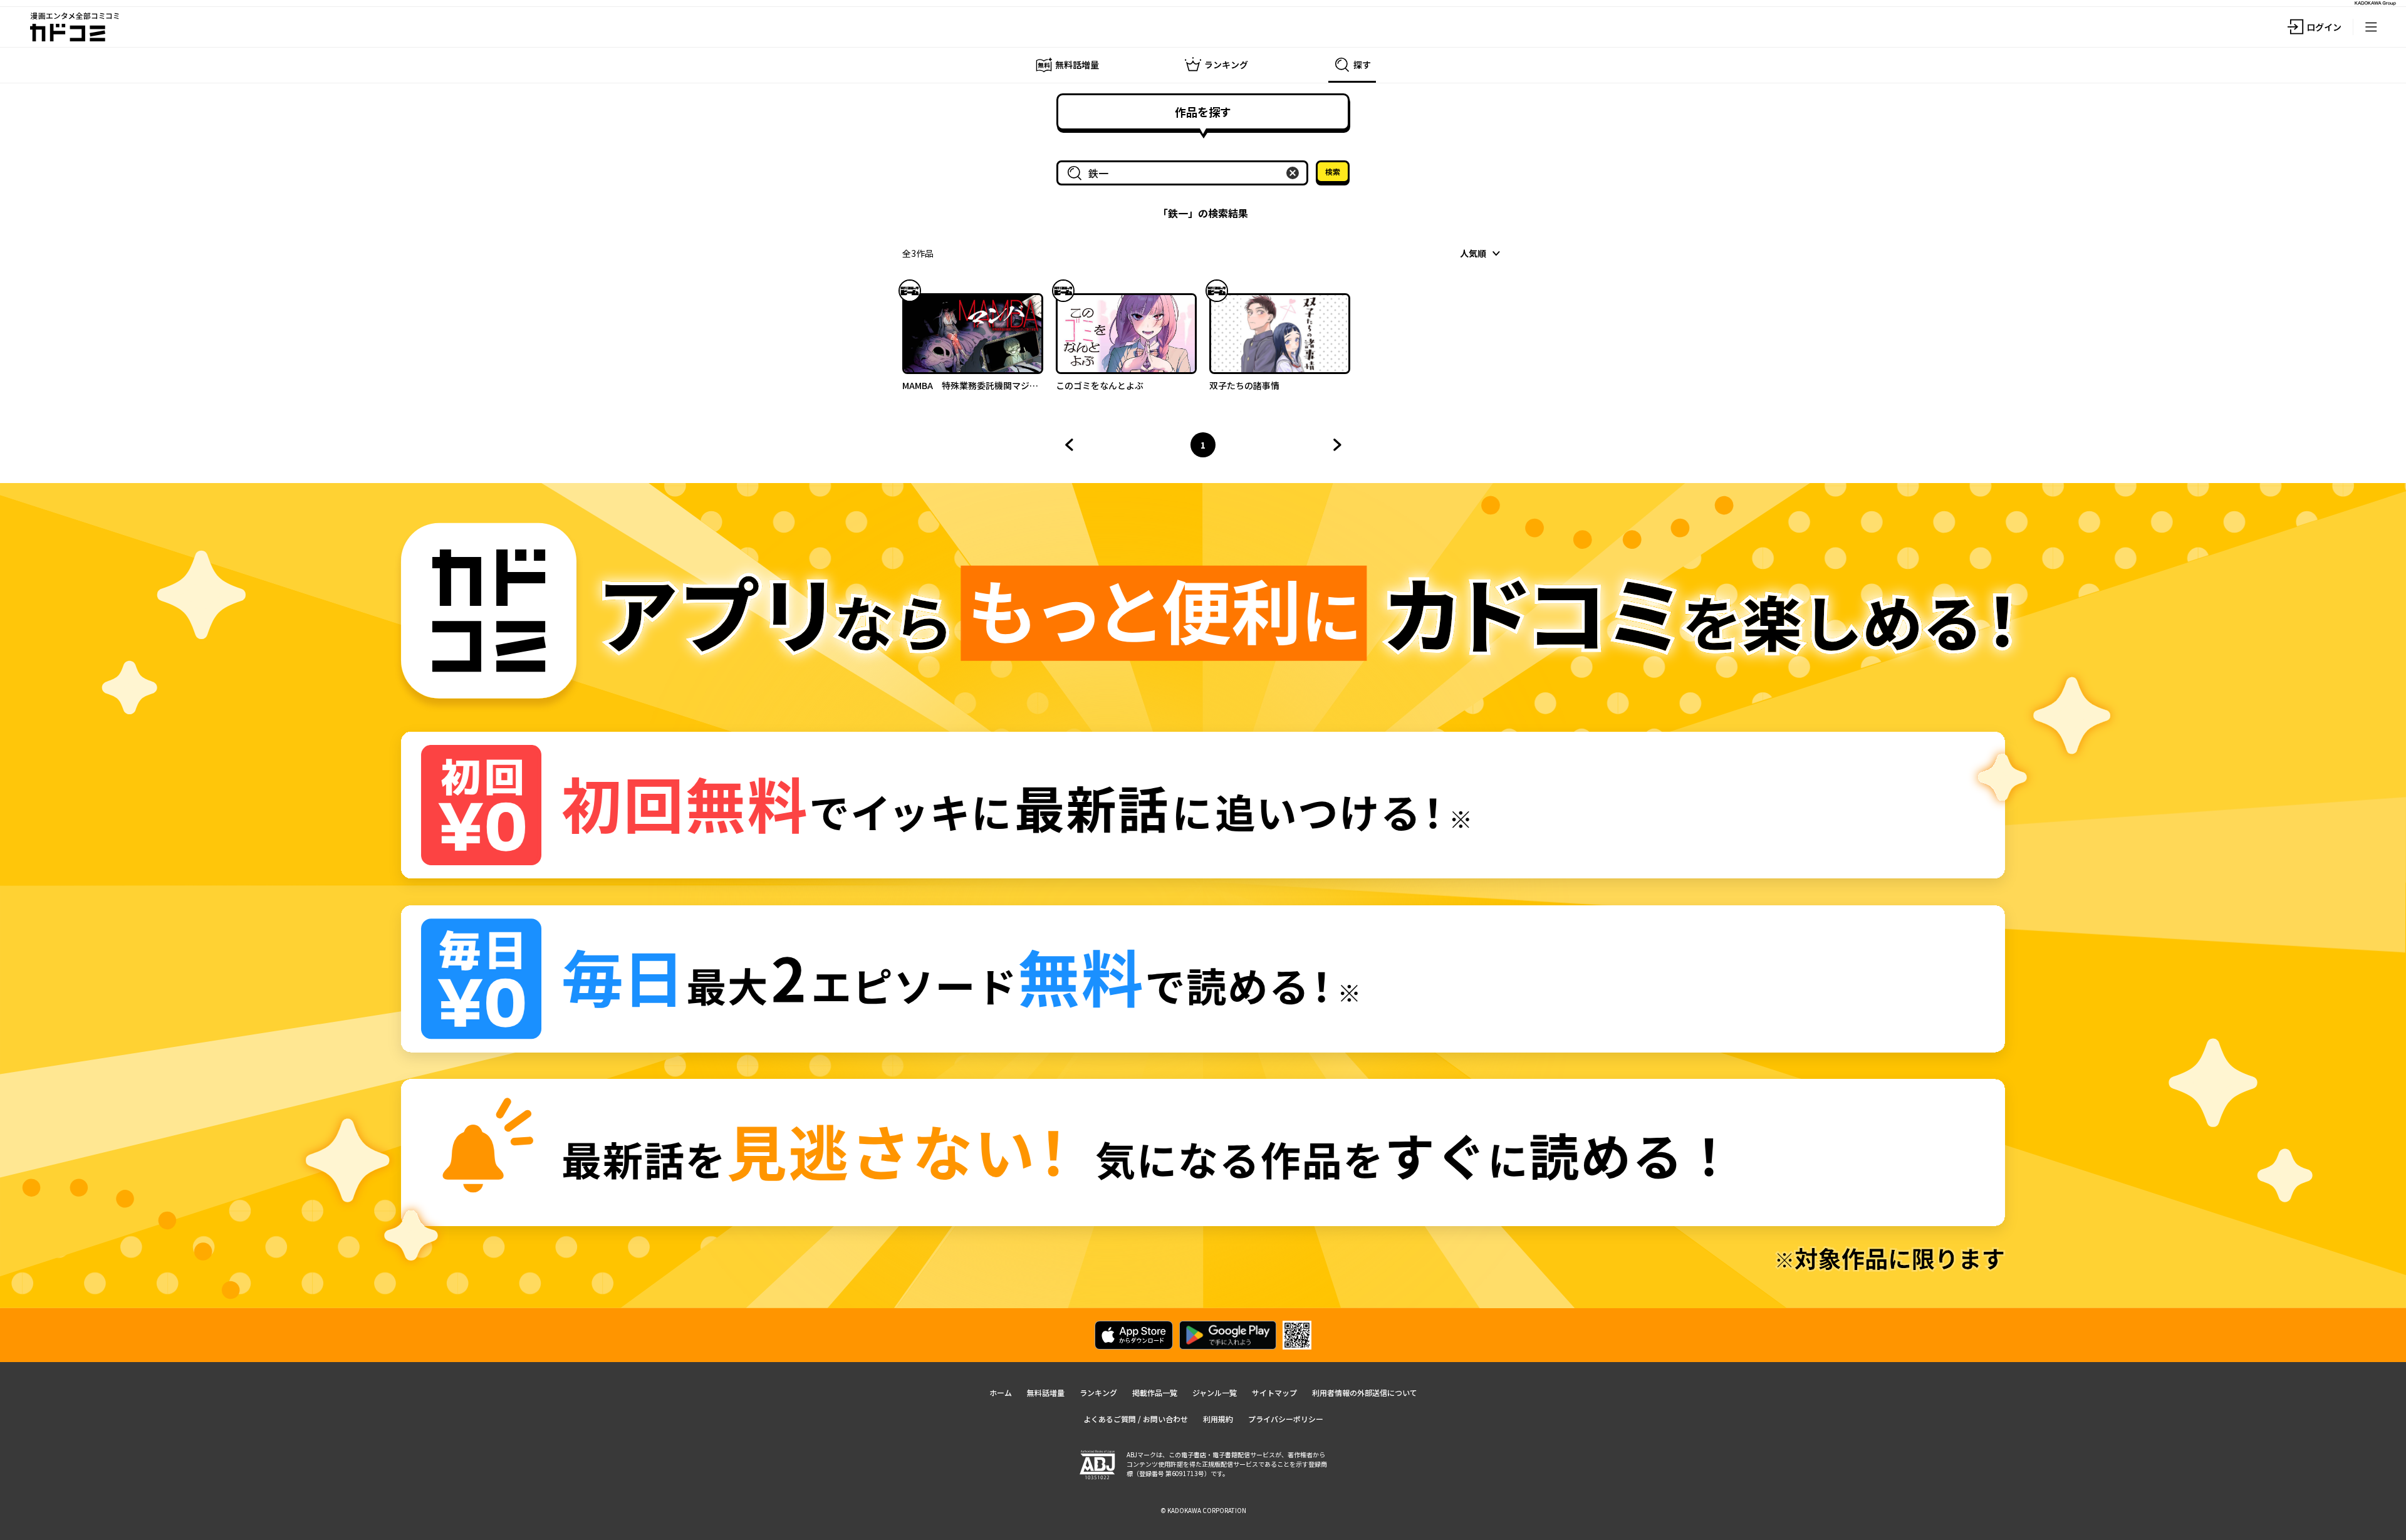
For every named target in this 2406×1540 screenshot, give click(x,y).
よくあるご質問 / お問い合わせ (1136, 1419)
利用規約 (1218, 1419)
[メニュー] (2371, 27)
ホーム (1001, 1392)
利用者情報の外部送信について (1365, 1392)
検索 (1333, 171)
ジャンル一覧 (1215, 1392)
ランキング (1098, 1392)
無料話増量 (1046, 1392)
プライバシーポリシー (1286, 1419)
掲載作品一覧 (1155, 1392)
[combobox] (1185, 173)
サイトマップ (1274, 1392)
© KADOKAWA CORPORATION (1203, 1510)
